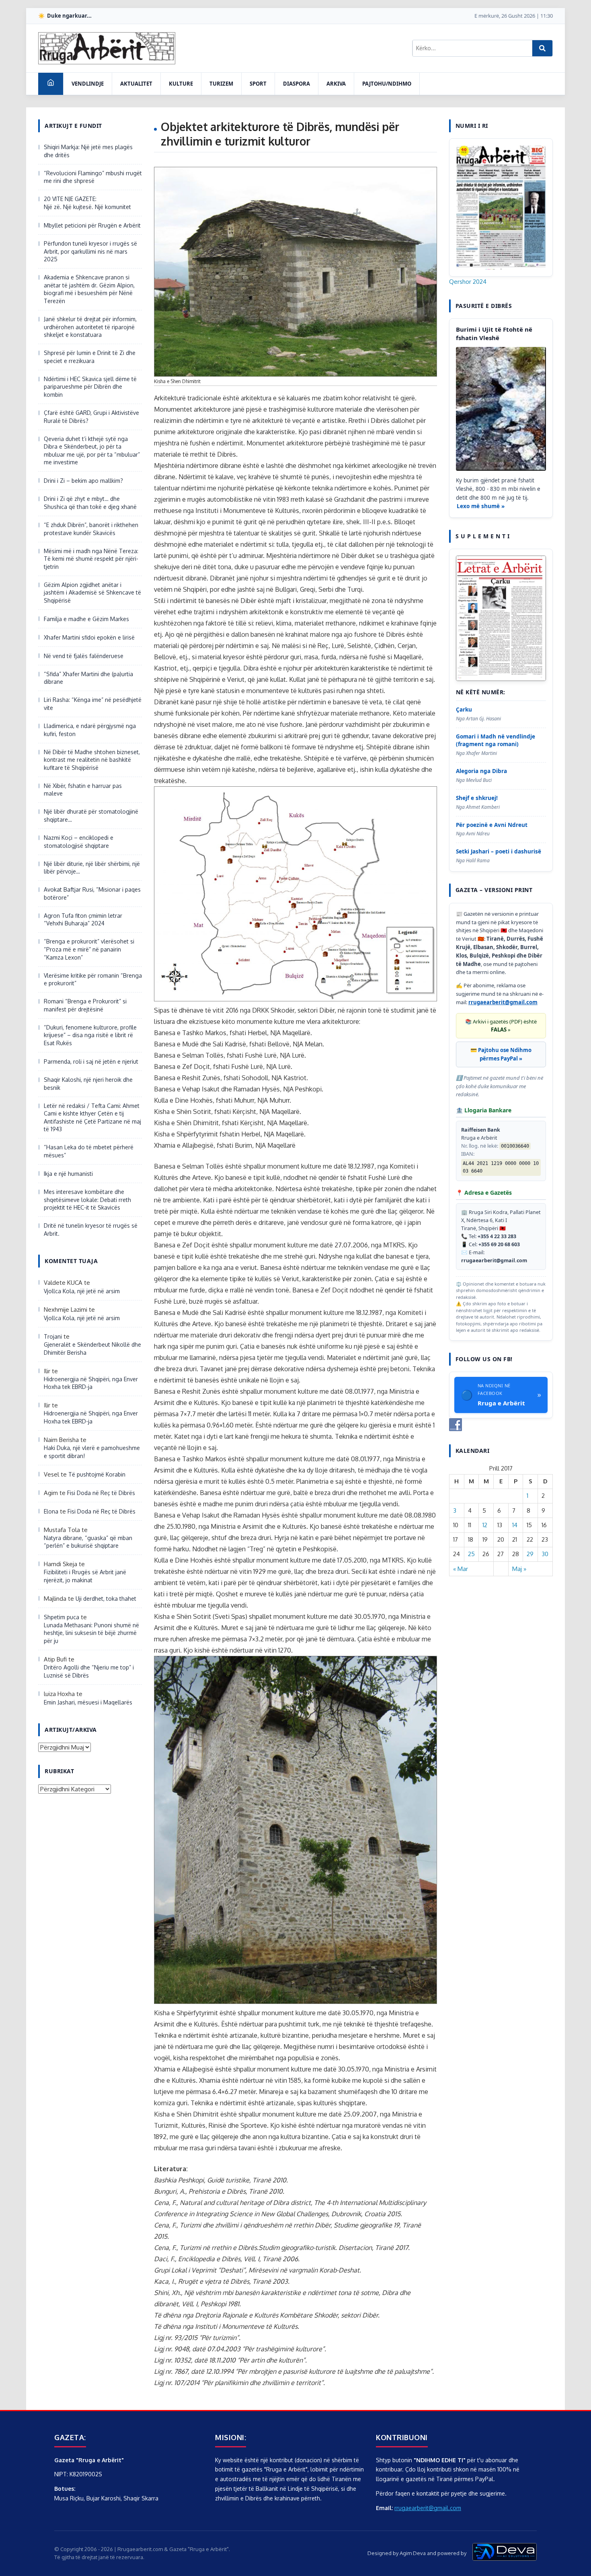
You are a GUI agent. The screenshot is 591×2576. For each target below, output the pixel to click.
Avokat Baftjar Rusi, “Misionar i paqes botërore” (92, 893)
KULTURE (181, 84)
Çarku (464, 710)
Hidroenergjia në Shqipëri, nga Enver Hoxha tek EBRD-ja (91, 1383)
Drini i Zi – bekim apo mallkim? (83, 481)
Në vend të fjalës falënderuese (84, 656)
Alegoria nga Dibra (481, 771)
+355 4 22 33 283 (497, 1236)
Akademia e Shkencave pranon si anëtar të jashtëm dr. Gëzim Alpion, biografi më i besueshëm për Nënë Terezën (89, 289)
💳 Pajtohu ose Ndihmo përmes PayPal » (501, 1054)
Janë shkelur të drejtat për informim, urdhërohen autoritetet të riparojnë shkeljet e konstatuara (90, 327)
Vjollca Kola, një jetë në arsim (82, 1291)
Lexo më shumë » (481, 506)
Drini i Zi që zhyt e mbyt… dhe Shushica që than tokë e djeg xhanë (90, 503)
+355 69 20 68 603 (499, 1244)
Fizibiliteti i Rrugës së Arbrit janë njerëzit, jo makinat (85, 1576)
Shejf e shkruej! (477, 798)
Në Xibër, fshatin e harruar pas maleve (83, 790)
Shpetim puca (62, 1617)
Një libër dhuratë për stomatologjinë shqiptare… (91, 815)
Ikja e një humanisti (68, 1174)
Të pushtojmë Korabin (97, 1474)
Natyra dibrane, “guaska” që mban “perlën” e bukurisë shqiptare (88, 1542)
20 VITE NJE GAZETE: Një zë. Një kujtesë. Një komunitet (87, 203)
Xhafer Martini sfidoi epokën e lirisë (89, 637)
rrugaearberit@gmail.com (503, 1002)
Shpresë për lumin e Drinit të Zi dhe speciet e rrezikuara (90, 357)
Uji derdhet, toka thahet (106, 1599)
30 (545, 1554)
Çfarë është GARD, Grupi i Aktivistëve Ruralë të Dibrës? (91, 417)
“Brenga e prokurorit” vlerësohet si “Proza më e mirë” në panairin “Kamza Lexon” (89, 949)
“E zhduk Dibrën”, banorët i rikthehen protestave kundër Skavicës (91, 529)
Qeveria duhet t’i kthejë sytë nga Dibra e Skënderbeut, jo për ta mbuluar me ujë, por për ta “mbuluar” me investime (92, 451)
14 (515, 1525)
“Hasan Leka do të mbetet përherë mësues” (89, 1151)
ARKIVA (336, 84)
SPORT (258, 84)
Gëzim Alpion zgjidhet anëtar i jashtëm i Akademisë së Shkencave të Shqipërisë (92, 593)
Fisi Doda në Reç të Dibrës (101, 1493)
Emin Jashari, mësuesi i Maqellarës (88, 1702)
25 (471, 1554)
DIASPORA (297, 84)
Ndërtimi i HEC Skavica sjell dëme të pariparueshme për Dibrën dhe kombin (90, 387)
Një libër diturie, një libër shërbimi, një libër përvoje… (92, 868)
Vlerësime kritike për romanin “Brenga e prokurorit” (93, 979)
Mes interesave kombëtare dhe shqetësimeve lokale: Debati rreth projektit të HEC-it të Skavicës (87, 1200)
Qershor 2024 (468, 282)
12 (485, 1525)
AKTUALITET (136, 84)
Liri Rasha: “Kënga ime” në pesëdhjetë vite (93, 704)
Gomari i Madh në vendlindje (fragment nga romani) (496, 740)
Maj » (519, 1569)
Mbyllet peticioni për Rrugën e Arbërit (92, 225)
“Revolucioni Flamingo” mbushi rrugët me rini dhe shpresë (93, 177)
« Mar (461, 1569)
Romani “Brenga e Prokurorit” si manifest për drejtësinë (85, 1005)
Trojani (53, 1336)
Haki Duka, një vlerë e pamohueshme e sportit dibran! (92, 1452)
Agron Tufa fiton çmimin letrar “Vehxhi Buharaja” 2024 (83, 920)
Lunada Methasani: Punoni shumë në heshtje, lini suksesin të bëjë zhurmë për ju (91, 1633)
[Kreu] (51, 84)
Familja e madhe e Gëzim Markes (86, 619)
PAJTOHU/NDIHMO (387, 84)
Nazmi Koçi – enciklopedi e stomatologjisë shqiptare (79, 842)
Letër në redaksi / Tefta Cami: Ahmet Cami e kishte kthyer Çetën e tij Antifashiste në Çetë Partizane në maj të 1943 (92, 1118)
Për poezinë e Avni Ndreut (492, 825)
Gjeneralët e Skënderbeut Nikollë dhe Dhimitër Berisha (92, 1349)
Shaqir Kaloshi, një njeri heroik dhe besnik (88, 1084)
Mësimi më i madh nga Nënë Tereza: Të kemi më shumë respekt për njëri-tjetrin (91, 559)
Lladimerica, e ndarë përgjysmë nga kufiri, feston (90, 730)
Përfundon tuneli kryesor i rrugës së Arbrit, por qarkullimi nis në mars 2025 (90, 251)
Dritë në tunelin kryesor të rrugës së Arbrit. (91, 1230)
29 (530, 1554)
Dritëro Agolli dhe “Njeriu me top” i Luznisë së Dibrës (89, 1671)
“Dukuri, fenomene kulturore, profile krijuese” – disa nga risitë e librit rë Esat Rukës (90, 1035)
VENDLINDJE (88, 84)
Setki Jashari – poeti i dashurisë (499, 851)
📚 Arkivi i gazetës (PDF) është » (501, 1026)
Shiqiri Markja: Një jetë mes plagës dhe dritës (88, 151)
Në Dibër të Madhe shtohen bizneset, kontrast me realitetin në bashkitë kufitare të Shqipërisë (92, 760)
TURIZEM (221, 84)
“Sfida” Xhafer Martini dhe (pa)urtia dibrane (88, 678)
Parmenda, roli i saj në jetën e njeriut (91, 1061)
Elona (51, 1511)
